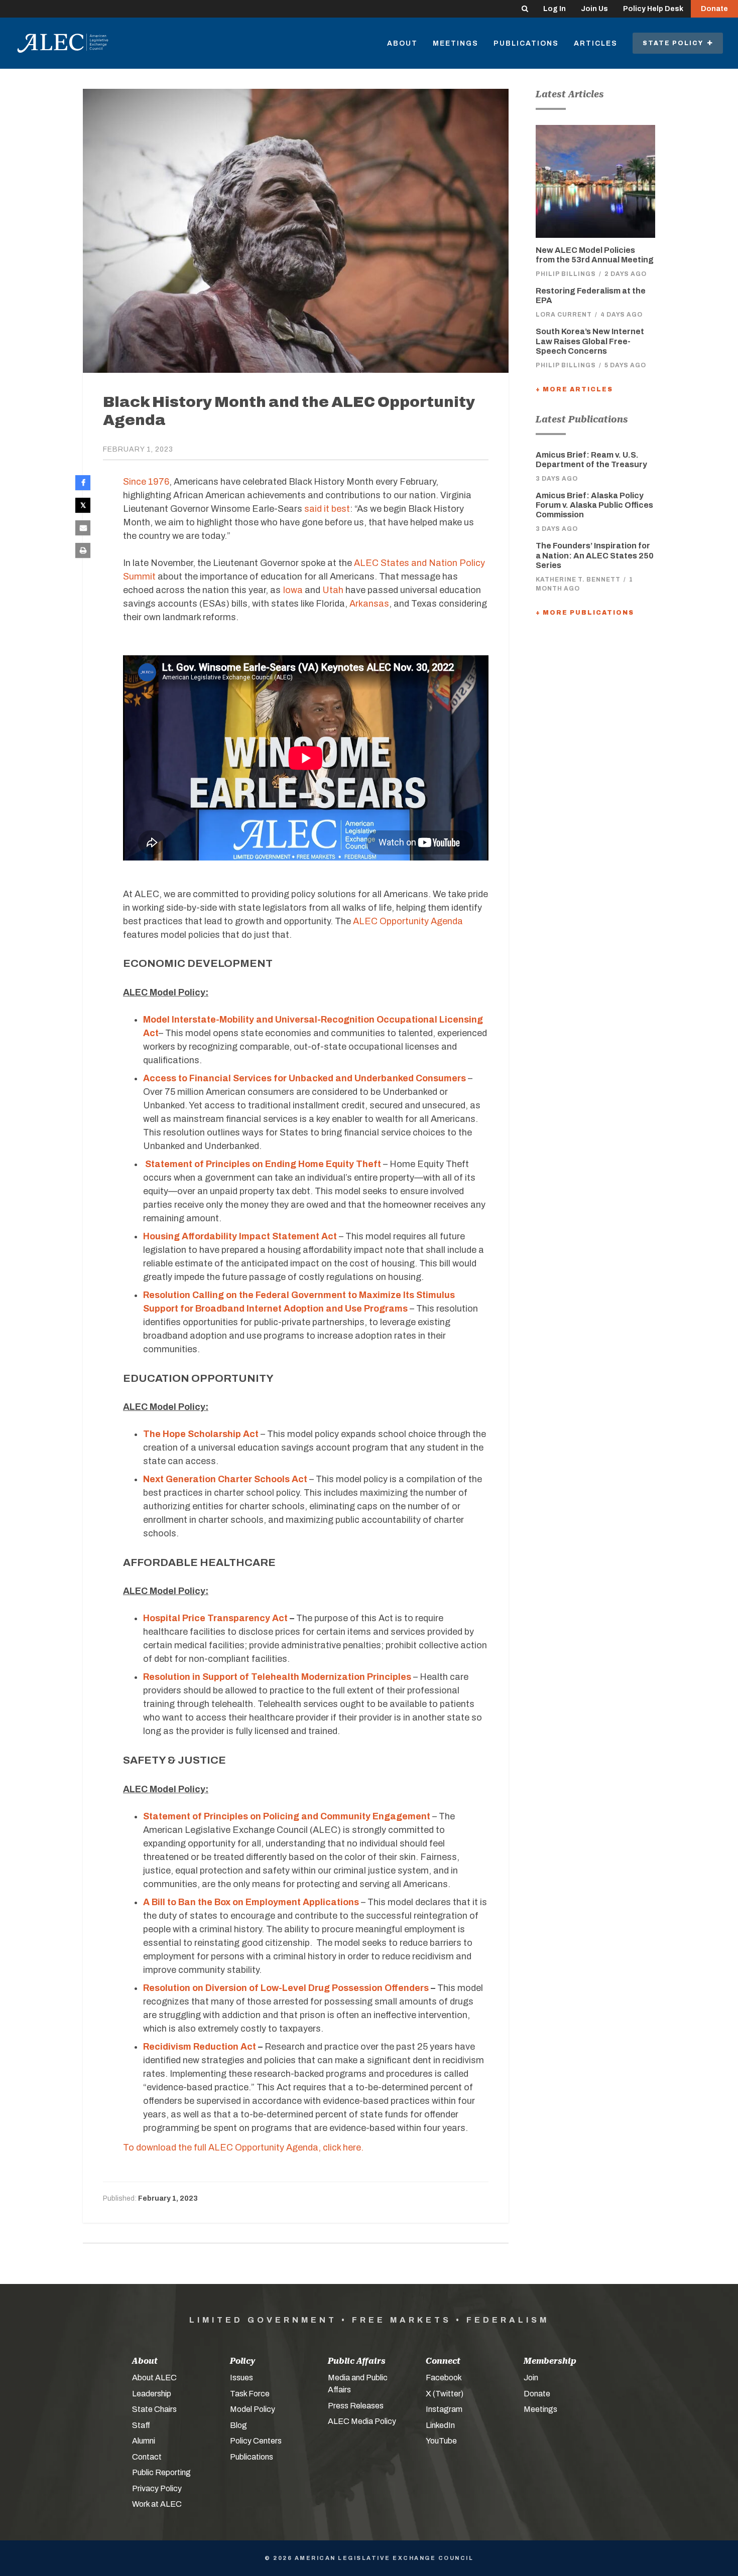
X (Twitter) (445, 2394)
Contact (147, 2457)
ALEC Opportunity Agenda (408, 921)
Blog (238, 2425)
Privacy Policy (157, 2488)
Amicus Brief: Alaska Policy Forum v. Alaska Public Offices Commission (594, 505)
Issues (241, 2378)
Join (531, 2378)
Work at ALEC (157, 2504)
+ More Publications (585, 613)
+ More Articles (574, 389)
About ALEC (154, 2378)
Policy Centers (256, 2441)
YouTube (441, 2441)
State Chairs (154, 2409)
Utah (333, 590)
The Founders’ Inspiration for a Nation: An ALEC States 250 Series (595, 555)
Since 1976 (146, 482)
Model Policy (253, 2409)
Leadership (152, 2394)
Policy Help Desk (653, 9)
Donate (714, 9)
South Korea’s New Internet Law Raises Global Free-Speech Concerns (590, 341)
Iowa (293, 590)
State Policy (675, 43)
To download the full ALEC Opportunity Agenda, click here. (243, 2148)
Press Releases (356, 2406)
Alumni (144, 2441)
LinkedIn (440, 2425)
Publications (526, 43)
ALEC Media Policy (362, 2421)
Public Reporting (161, 2472)
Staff (141, 2425)
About (402, 43)
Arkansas (369, 604)
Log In (555, 9)
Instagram (444, 2409)
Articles (596, 43)
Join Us (594, 9)
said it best (327, 509)
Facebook (444, 2378)
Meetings (456, 43)
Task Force (250, 2394)
